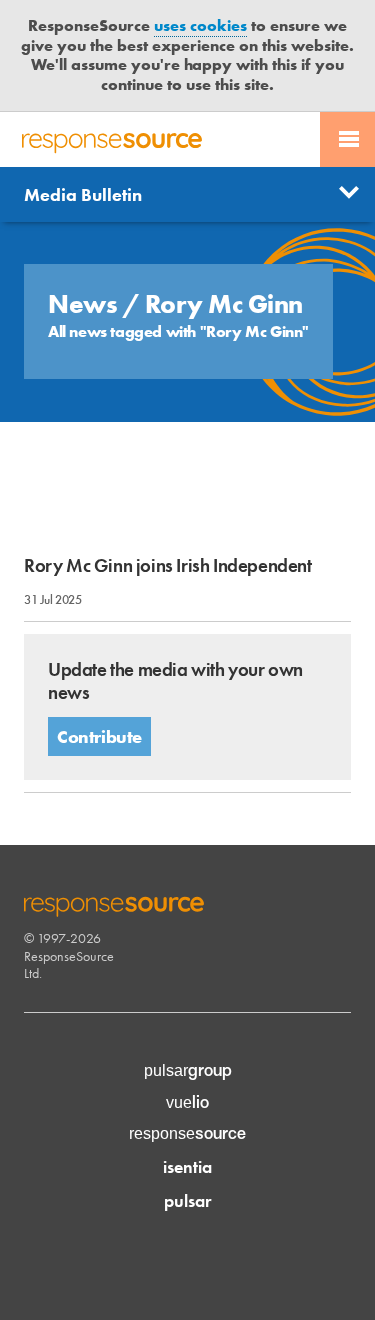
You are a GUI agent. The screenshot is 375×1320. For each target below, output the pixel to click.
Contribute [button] (99, 736)
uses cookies (200, 25)
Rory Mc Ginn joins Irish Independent (168, 565)
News (85, 304)
